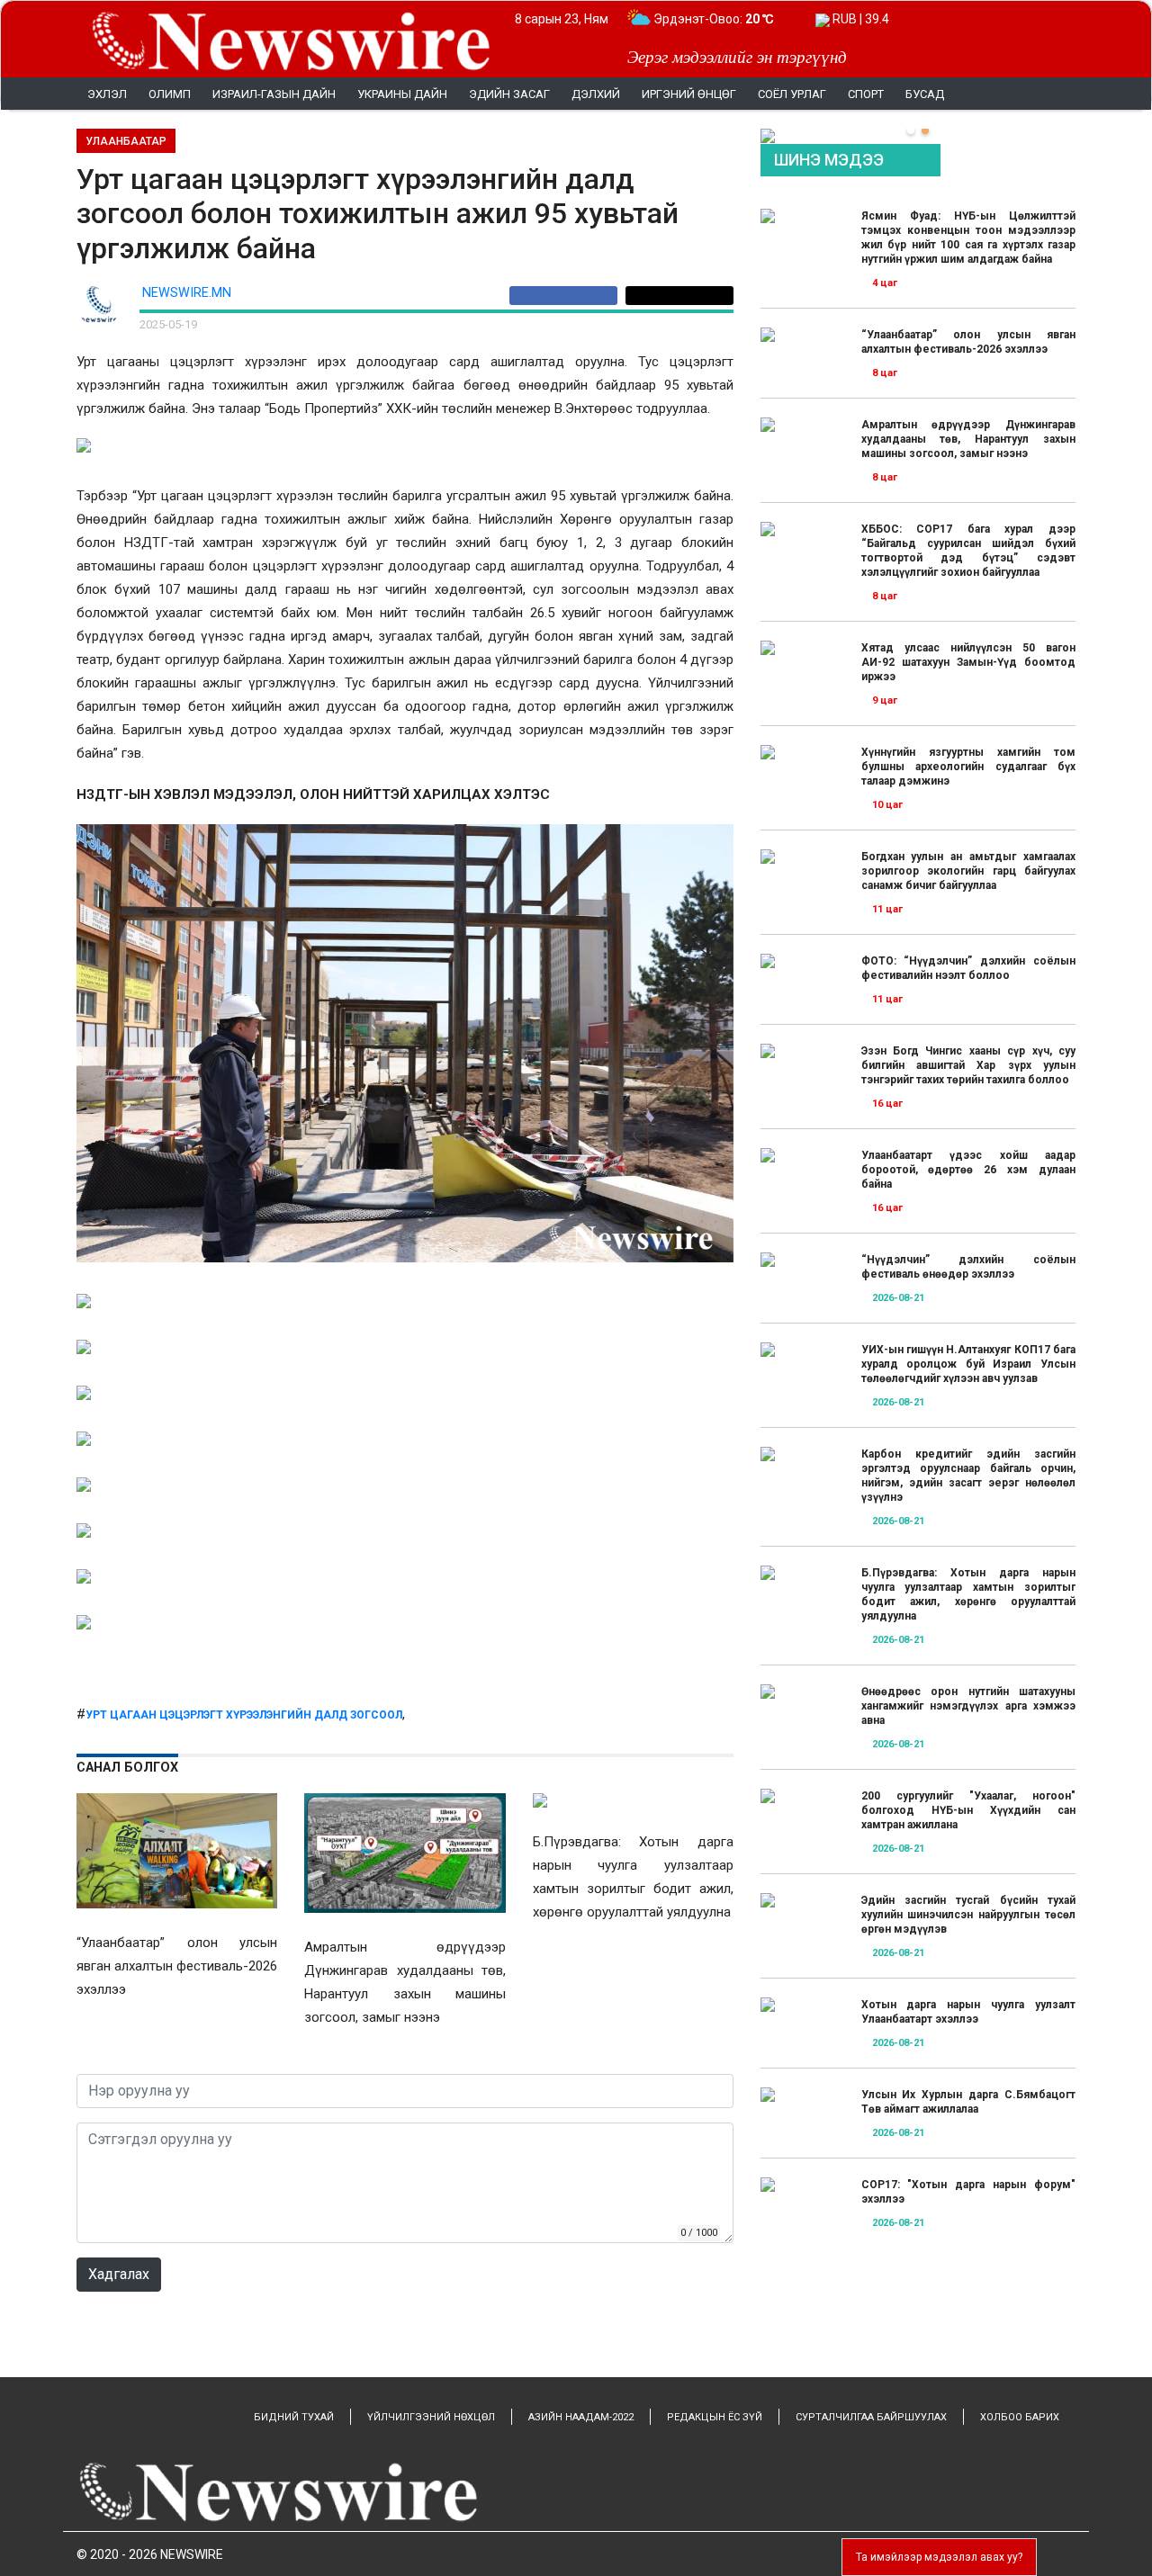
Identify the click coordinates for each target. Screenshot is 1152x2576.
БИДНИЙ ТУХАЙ (294, 2417)
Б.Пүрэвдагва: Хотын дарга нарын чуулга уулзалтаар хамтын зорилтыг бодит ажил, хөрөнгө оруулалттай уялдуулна (968, 1594)
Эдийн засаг (509, 94)
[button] (911, 130)
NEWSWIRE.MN (187, 293)
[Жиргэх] (679, 296)
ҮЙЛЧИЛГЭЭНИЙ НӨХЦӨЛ (431, 2417)
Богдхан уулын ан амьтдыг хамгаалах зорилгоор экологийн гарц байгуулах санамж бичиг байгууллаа (968, 871)
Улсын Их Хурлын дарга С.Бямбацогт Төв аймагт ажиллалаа (968, 2102)
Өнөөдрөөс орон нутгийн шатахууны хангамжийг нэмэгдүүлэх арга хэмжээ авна (968, 1706)
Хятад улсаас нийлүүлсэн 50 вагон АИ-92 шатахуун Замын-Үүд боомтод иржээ (968, 662)
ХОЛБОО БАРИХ (1020, 2417)
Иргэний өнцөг (689, 94)
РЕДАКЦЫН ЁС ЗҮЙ (715, 2417)
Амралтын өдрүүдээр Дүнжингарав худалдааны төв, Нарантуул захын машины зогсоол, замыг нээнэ (968, 439)
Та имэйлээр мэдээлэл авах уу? (939, 2557)
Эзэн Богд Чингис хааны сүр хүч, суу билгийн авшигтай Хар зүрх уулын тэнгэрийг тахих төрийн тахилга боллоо (968, 1065)
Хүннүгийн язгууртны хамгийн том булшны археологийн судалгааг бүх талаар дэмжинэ (968, 767)
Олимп (170, 94)
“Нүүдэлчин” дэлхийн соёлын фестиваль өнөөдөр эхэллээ (968, 1267)
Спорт (866, 94)
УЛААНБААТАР (126, 141)
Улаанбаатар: (710, 19)
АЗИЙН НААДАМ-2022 (581, 2417)
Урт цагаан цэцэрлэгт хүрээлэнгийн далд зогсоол (244, 1715)
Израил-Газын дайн (274, 94)
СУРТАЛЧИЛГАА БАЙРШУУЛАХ (871, 2417)
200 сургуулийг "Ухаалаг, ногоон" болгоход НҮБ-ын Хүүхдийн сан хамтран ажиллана (968, 1810)
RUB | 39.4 (859, 19)
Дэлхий (596, 94)
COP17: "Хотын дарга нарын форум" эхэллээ (968, 2192)
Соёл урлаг (792, 94)
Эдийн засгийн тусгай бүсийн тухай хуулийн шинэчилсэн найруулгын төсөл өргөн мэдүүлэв (968, 1915)
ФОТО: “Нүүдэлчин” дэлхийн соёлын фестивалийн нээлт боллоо (968, 968)
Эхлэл (107, 94)
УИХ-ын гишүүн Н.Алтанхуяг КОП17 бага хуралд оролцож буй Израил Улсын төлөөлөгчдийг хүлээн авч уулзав (968, 1364)
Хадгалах (119, 2274)
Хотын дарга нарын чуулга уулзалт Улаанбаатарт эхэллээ (968, 2012)
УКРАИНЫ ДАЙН (402, 94)
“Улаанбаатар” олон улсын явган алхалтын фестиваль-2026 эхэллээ (968, 342)
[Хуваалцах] (567, 296)
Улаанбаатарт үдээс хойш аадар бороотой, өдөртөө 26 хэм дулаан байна (968, 1170)
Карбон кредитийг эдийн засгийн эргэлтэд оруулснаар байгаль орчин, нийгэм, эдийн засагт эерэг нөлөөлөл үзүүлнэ (968, 1476)
